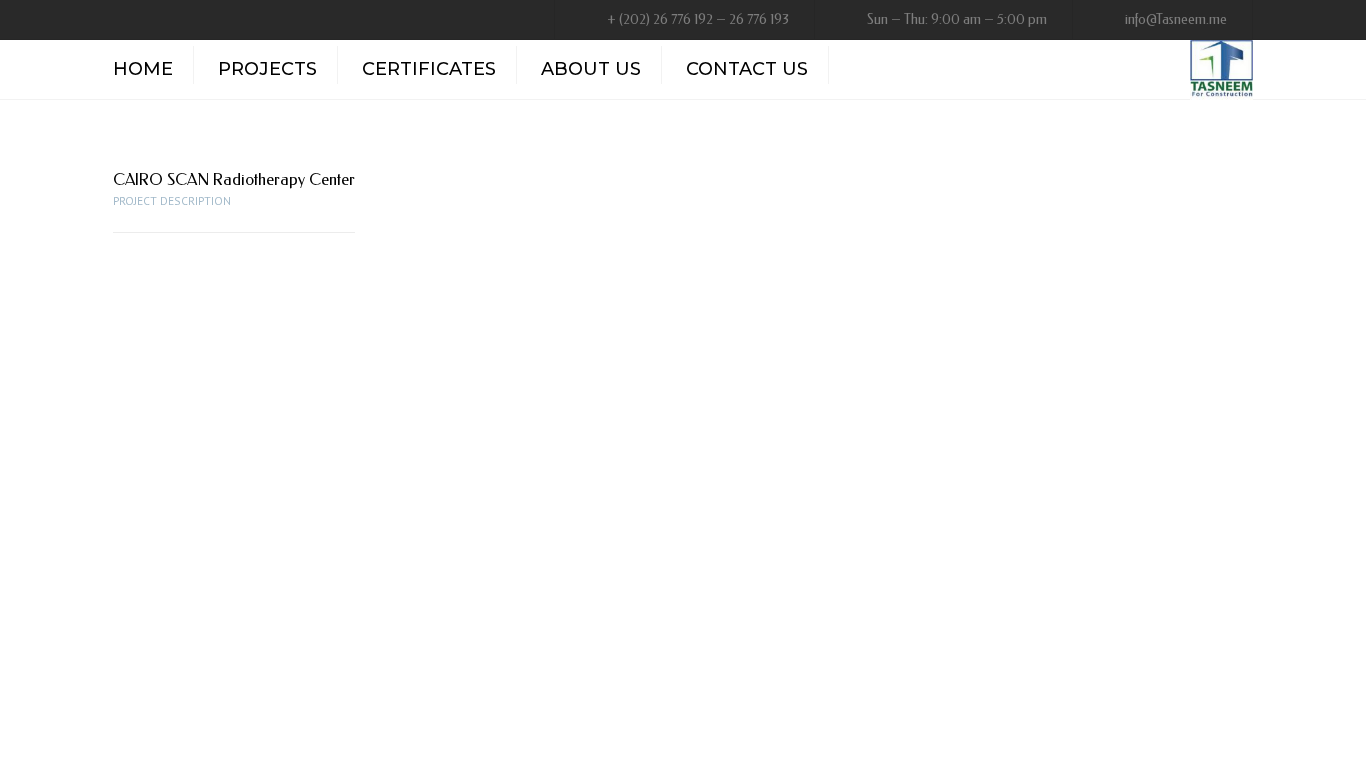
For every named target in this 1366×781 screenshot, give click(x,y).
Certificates (429, 69)
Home (143, 69)
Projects (267, 69)
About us (591, 69)
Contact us (747, 69)
